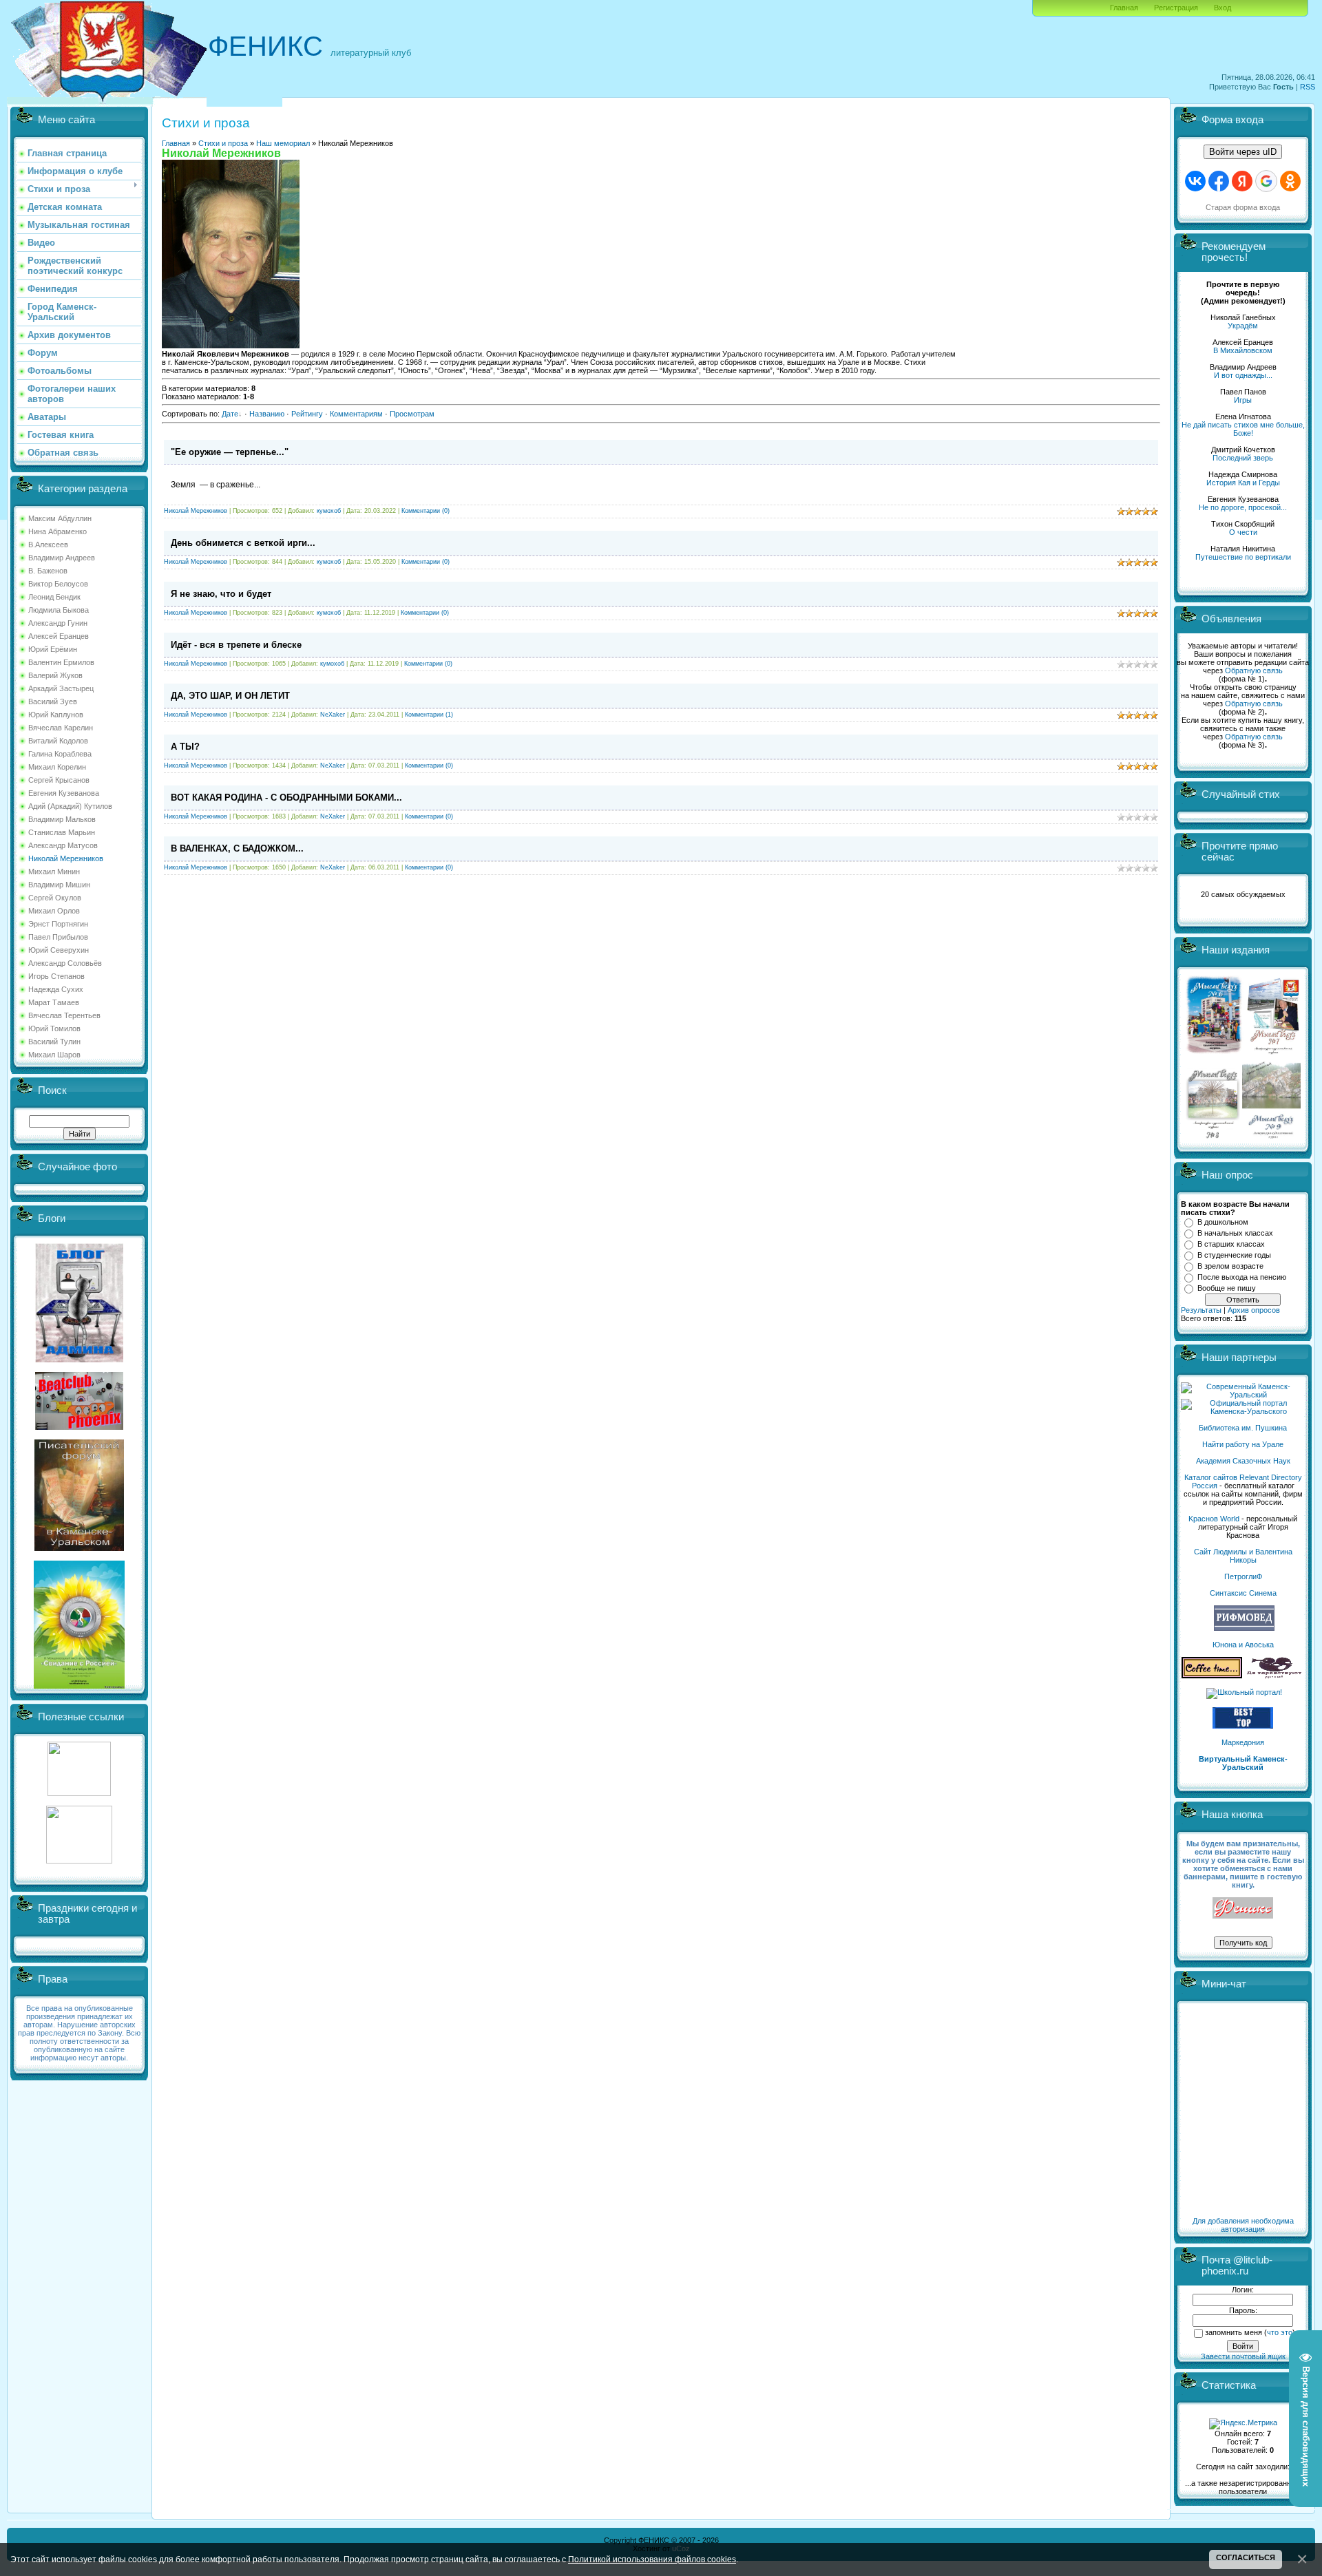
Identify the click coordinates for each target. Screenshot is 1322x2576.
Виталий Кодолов (58, 741)
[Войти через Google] (1266, 181)
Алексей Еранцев (59, 636)
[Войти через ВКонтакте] (1195, 181)
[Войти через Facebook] (1219, 181)
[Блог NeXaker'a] (79, 1360)
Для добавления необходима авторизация (1243, 2225)
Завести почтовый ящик (1243, 2356)
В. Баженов (48, 571)
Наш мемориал (283, 143)
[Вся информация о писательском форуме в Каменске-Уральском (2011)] (79, 1548)
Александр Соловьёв (65, 963)
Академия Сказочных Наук (1243, 1461)
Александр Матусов (63, 845)
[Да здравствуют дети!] (1274, 1676)
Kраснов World (1214, 1519)
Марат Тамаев (54, 1002)
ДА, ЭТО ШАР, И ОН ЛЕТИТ (230, 696)
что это (1280, 2332)
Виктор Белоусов (58, 584)
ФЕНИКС (265, 46)
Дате (230, 414)
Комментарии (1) (429, 715)
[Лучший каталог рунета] (1243, 1726)
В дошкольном (1223, 1222)
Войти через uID (1243, 152)
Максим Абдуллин (60, 518)
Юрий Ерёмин (53, 649)
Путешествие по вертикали (1243, 557)
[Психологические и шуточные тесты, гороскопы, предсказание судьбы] (79, 1793)
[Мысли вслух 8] (1213, 1136)
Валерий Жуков (55, 675)
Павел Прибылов (58, 937)
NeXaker (333, 715)
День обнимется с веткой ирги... (243, 543)
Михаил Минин (54, 872)
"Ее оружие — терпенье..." (230, 452)
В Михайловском (1243, 350)
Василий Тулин (54, 1042)
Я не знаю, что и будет (221, 594)
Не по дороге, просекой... (1243, 507)
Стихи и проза (223, 143)
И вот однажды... (1243, 375)
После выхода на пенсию (1242, 1277)
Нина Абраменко (57, 531)
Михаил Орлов (54, 911)
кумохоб (329, 511)
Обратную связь (1254, 671)
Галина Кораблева (60, 754)
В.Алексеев (48, 545)
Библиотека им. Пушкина (1243, 1428)
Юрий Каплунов (56, 715)
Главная (1124, 8)
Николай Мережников (66, 858)
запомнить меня (1234, 2332)
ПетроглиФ (1243, 1576)
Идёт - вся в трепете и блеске (236, 645)
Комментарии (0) (426, 511)
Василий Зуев (53, 701)
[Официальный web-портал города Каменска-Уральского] (1243, 1411)
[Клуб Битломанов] (79, 1427)
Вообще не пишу (1227, 1288)
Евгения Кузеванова (64, 793)
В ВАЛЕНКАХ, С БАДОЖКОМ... (237, 848)
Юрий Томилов (54, 1028)
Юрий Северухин (59, 950)
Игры (1243, 400)
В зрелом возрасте (1230, 1266)
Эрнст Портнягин (58, 924)
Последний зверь (1243, 458)
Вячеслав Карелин (61, 728)
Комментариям (356, 414)
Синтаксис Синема (1243, 1593)
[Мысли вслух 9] (1271, 1136)
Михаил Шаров (54, 1055)
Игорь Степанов (56, 976)
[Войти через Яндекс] (1242, 181)
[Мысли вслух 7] (1273, 1053)
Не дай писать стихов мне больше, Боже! (1243, 429)
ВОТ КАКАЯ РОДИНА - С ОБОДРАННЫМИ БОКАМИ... (286, 798)
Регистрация (1176, 8)
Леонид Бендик (54, 597)
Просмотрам (412, 414)
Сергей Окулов (55, 898)
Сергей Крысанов (59, 780)
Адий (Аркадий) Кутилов (70, 806)
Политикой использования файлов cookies (652, 2559)
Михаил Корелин (57, 767)
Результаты (1201, 1310)
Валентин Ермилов (61, 662)
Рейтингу (307, 414)
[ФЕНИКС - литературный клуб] (1243, 1909)
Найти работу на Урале (1243, 1444)
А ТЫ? (185, 747)
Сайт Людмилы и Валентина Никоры (1243, 1556)
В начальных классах (1235, 1233)
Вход (1223, 8)
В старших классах (1231, 1244)
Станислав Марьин (62, 832)
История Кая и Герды (1243, 483)
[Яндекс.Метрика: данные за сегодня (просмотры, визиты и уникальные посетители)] (1243, 2424)
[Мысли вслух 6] (1214, 1053)
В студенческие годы (1234, 1255)
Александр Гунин (58, 623)
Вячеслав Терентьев (64, 1015)
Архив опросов (1254, 1310)
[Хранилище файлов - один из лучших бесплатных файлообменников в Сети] (79, 1861)
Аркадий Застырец (61, 688)
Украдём (1243, 326)
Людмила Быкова (59, 610)
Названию (267, 414)
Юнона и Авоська (1243, 1645)
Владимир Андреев (62, 558)
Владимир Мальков (62, 819)
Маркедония (1243, 1742)
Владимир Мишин (59, 885)
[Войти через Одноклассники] (1290, 181)
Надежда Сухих (56, 989)
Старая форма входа (1243, 207)
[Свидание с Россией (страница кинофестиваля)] (79, 1686)
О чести (1243, 532)
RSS (1308, 87)
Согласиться (1246, 2557)
